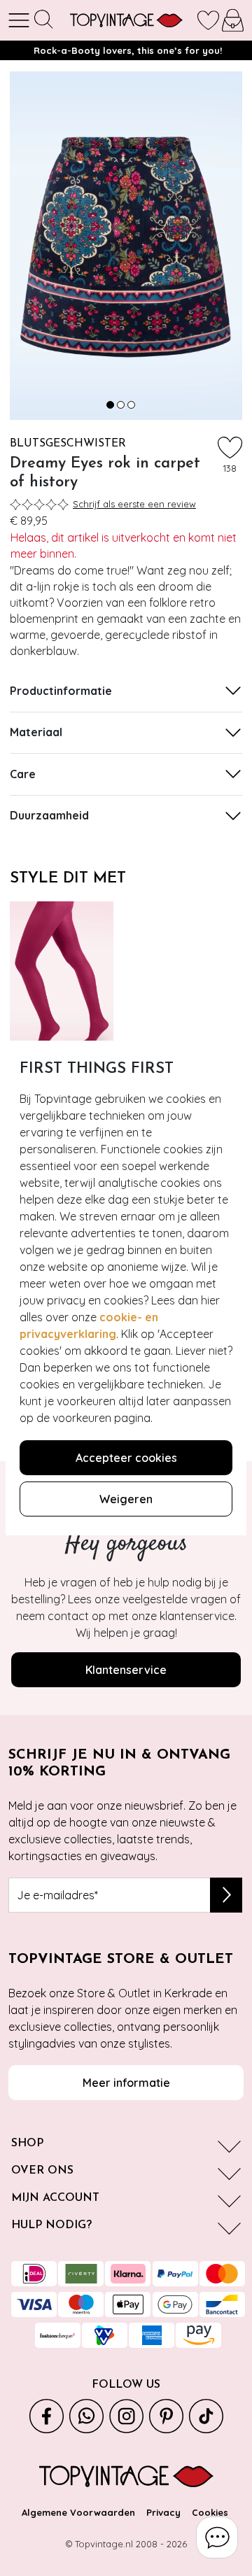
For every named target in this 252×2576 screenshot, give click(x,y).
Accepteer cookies (126, 1458)
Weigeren (126, 1499)
